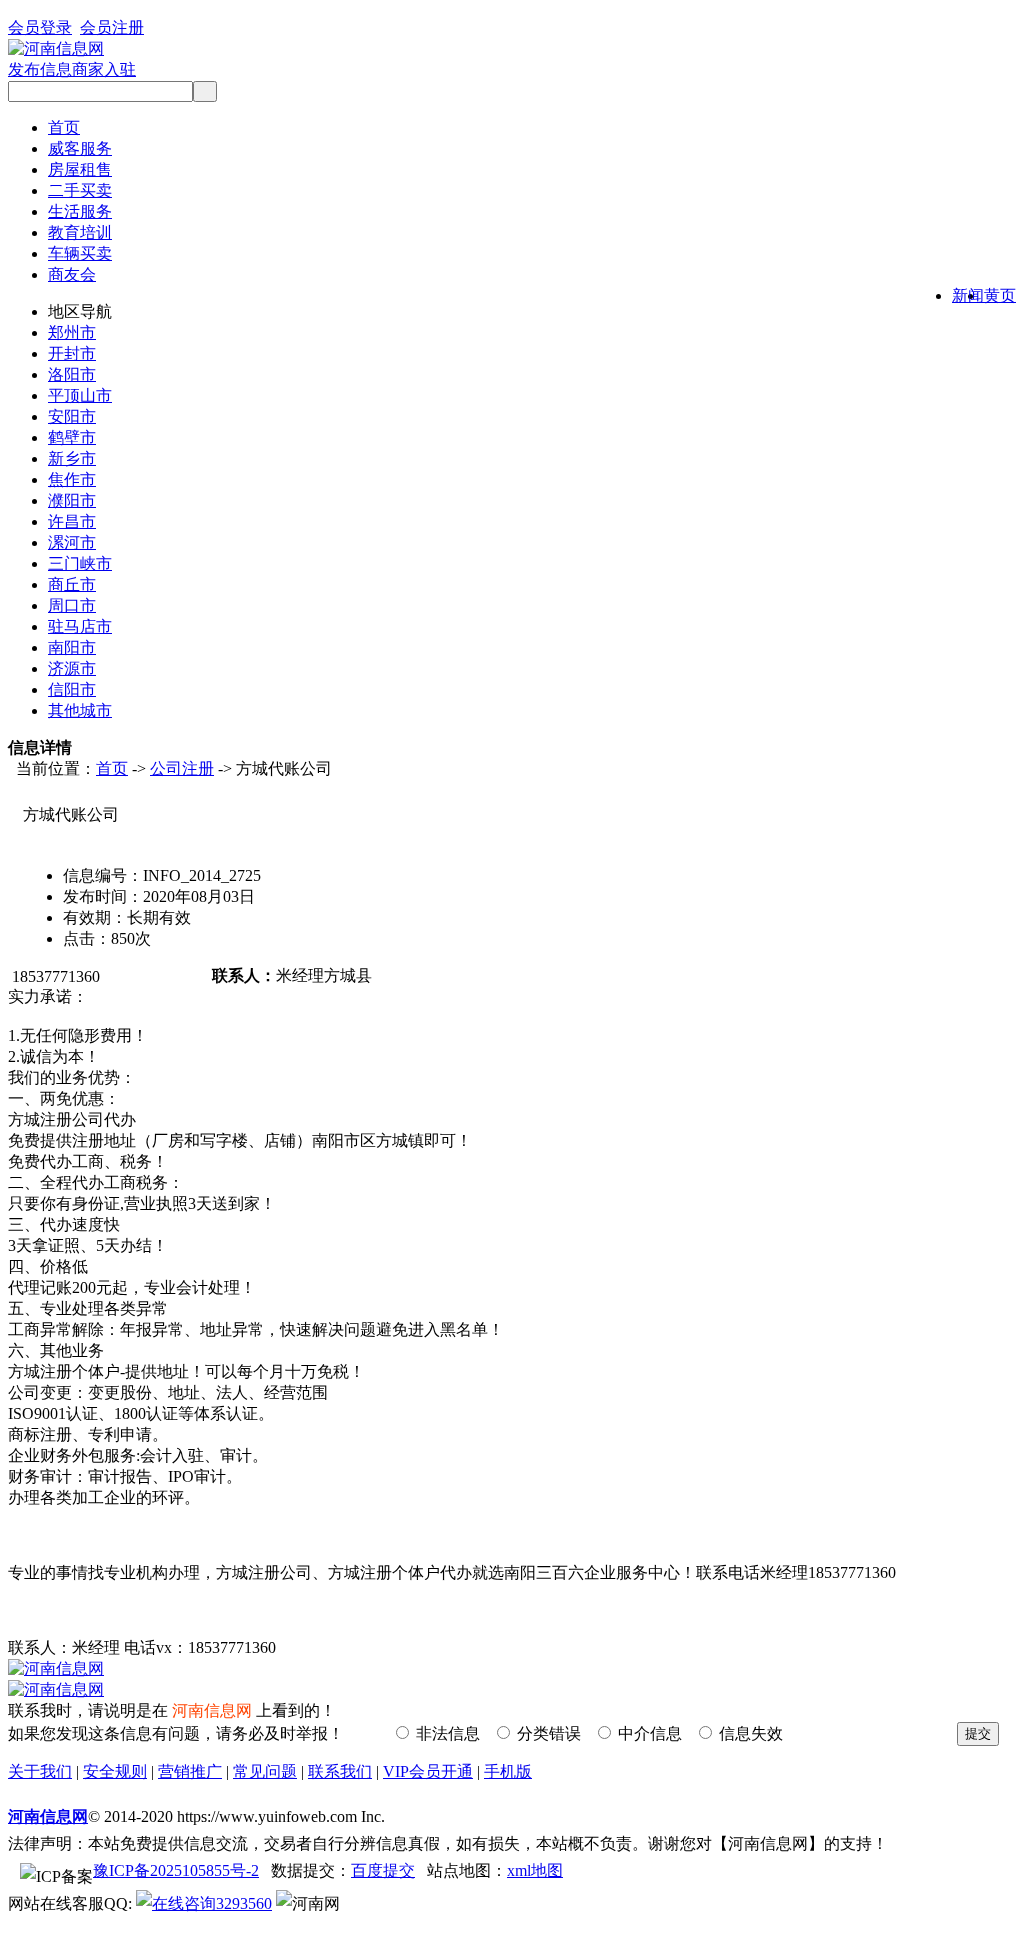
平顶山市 (80, 395)
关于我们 (40, 1771)
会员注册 (112, 27)
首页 (64, 127)
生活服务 (80, 211)
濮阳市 (72, 500)
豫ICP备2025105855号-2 (176, 1870)
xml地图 (535, 1870)
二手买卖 (80, 190)
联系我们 (340, 1771)
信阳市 (72, 689)
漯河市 (72, 542)
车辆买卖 (80, 253)
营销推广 (190, 1771)
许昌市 (72, 521)
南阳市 (72, 647)
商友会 (72, 274)
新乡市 (72, 458)
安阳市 (72, 416)
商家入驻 (104, 69)
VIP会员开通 (428, 1771)
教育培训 (80, 232)
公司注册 (182, 768)
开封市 (72, 353)
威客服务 (80, 148)
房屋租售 (80, 169)
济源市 (72, 668)
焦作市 (72, 479)
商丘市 (72, 584)
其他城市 (80, 710)
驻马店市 (80, 626)
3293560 (244, 1903)
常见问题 (265, 1771)
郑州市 (72, 332)
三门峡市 (80, 563)
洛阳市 (72, 374)
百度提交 (383, 1870)
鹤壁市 (72, 437)
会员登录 (40, 27)
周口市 (72, 605)
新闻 (968, 295)
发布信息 (40, 69)
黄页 (1000, 295)
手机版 (508, 1771)
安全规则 (115, 1771)
